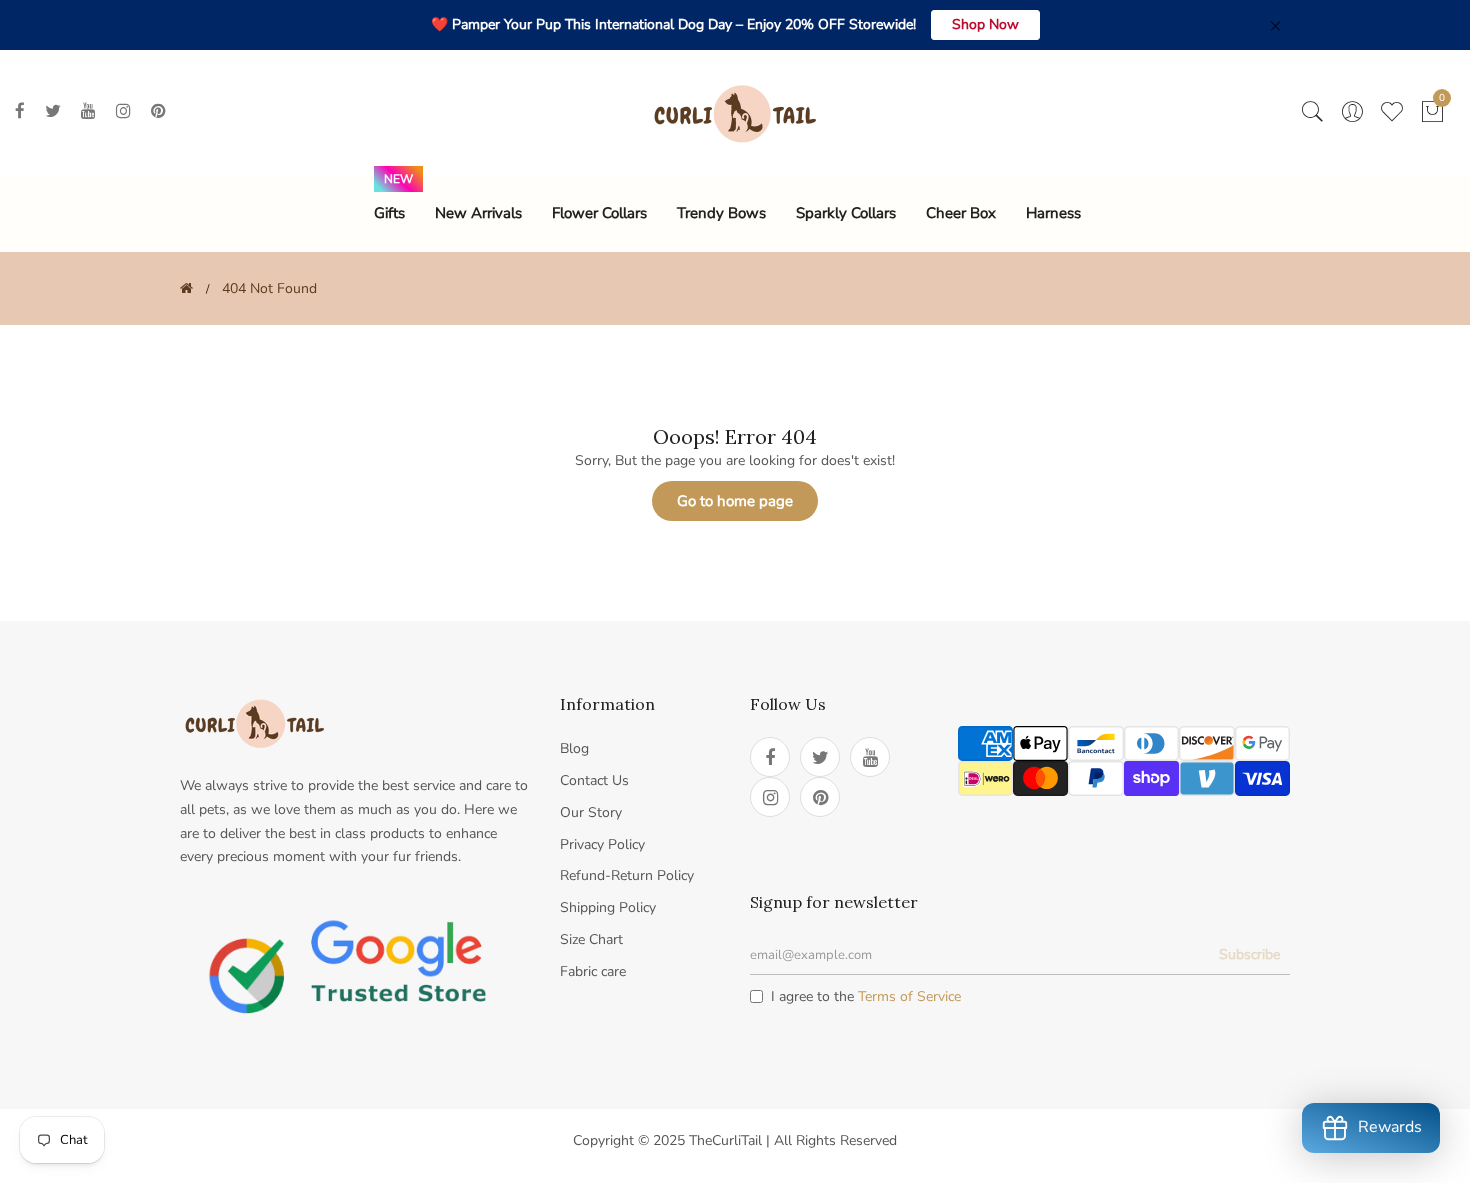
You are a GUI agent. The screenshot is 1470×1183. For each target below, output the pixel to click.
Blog (574, 748)
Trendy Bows (721, 213)
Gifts (389, 213)
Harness (1053, 213)
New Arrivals (478, 213)
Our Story (591, 812)
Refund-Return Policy (627, 875)
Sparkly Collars (846, 213)
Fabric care (593, 971)
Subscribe (1249, 954)
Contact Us (594, 780)
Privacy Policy (602, 844)
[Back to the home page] (186, 288)
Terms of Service (909, 996)
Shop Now (985, 24)
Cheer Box (961, 213)
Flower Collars (599, 213)
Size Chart (591, 939)
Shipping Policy (608, 907)
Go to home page (735, 501)
